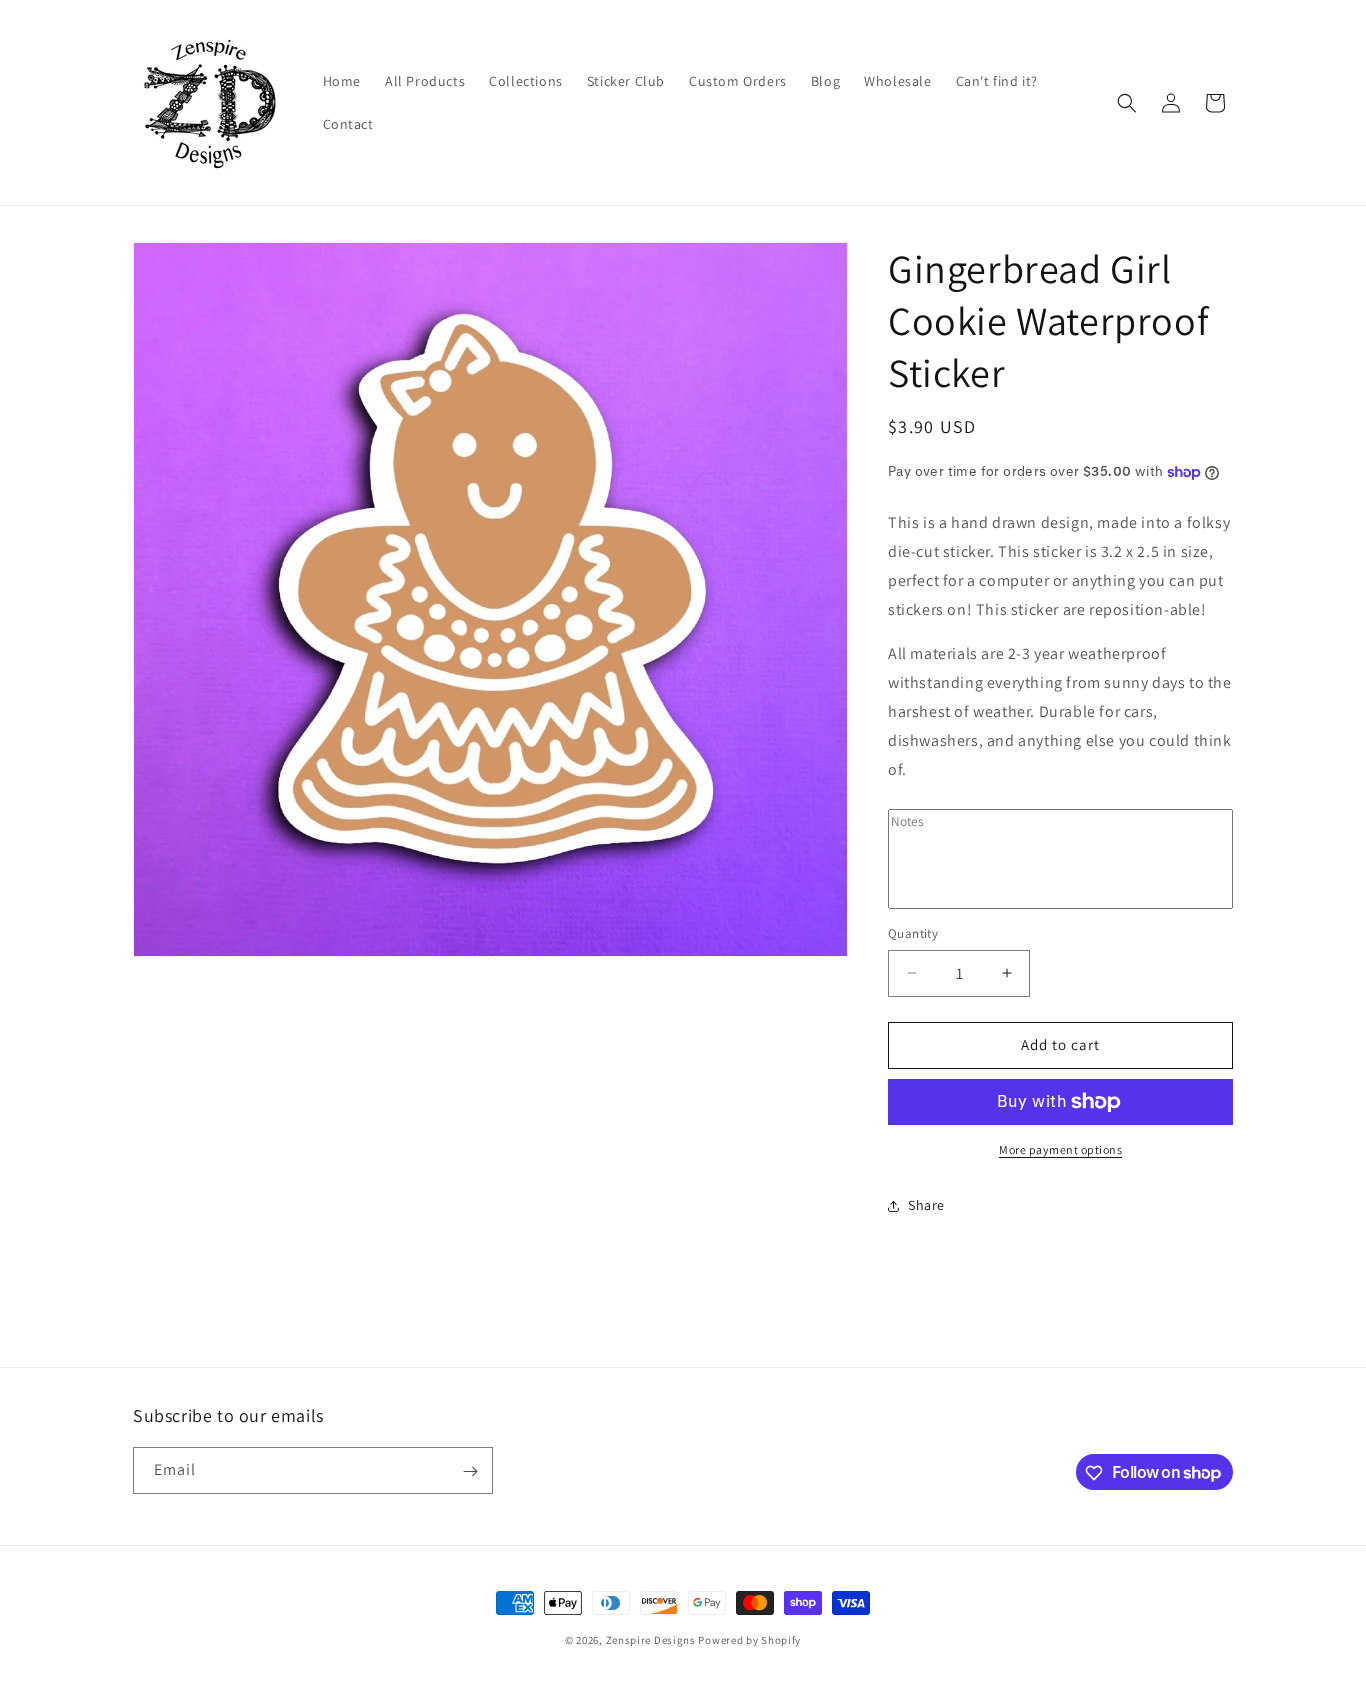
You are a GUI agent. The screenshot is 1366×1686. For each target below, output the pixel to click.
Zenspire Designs (651, 1640)
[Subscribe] (470, 1471)
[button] (1127, 103)
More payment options (1060, 1149)
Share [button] (926, 1205)
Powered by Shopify (749, 1640)
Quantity (913, 933)
